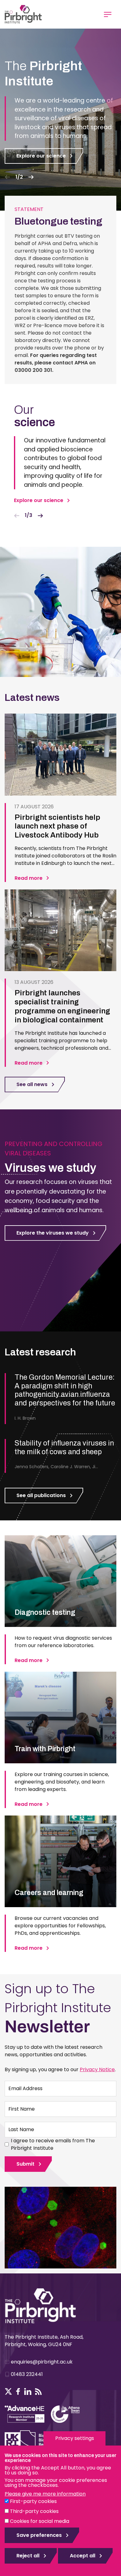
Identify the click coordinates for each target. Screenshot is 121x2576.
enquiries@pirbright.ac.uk (42, 2362)
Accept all (83, 2556)
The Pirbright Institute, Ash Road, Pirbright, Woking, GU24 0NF (44, 2341)
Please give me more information (45, 2494)
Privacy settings (75, 2438)
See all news (32, 1084)
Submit (25, 2164)
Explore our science (41, 156)
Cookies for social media (40, 2521)
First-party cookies (33, 2501)
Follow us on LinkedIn (28, 2391)
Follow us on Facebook (18, 2391)
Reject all (28, 2556)
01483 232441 (27, 2374)
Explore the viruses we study (53, 1233)
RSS (38, 2391)
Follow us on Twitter (8, 2391)
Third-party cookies (34, 2511)
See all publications (41, 1495)
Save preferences (39, 2535)
